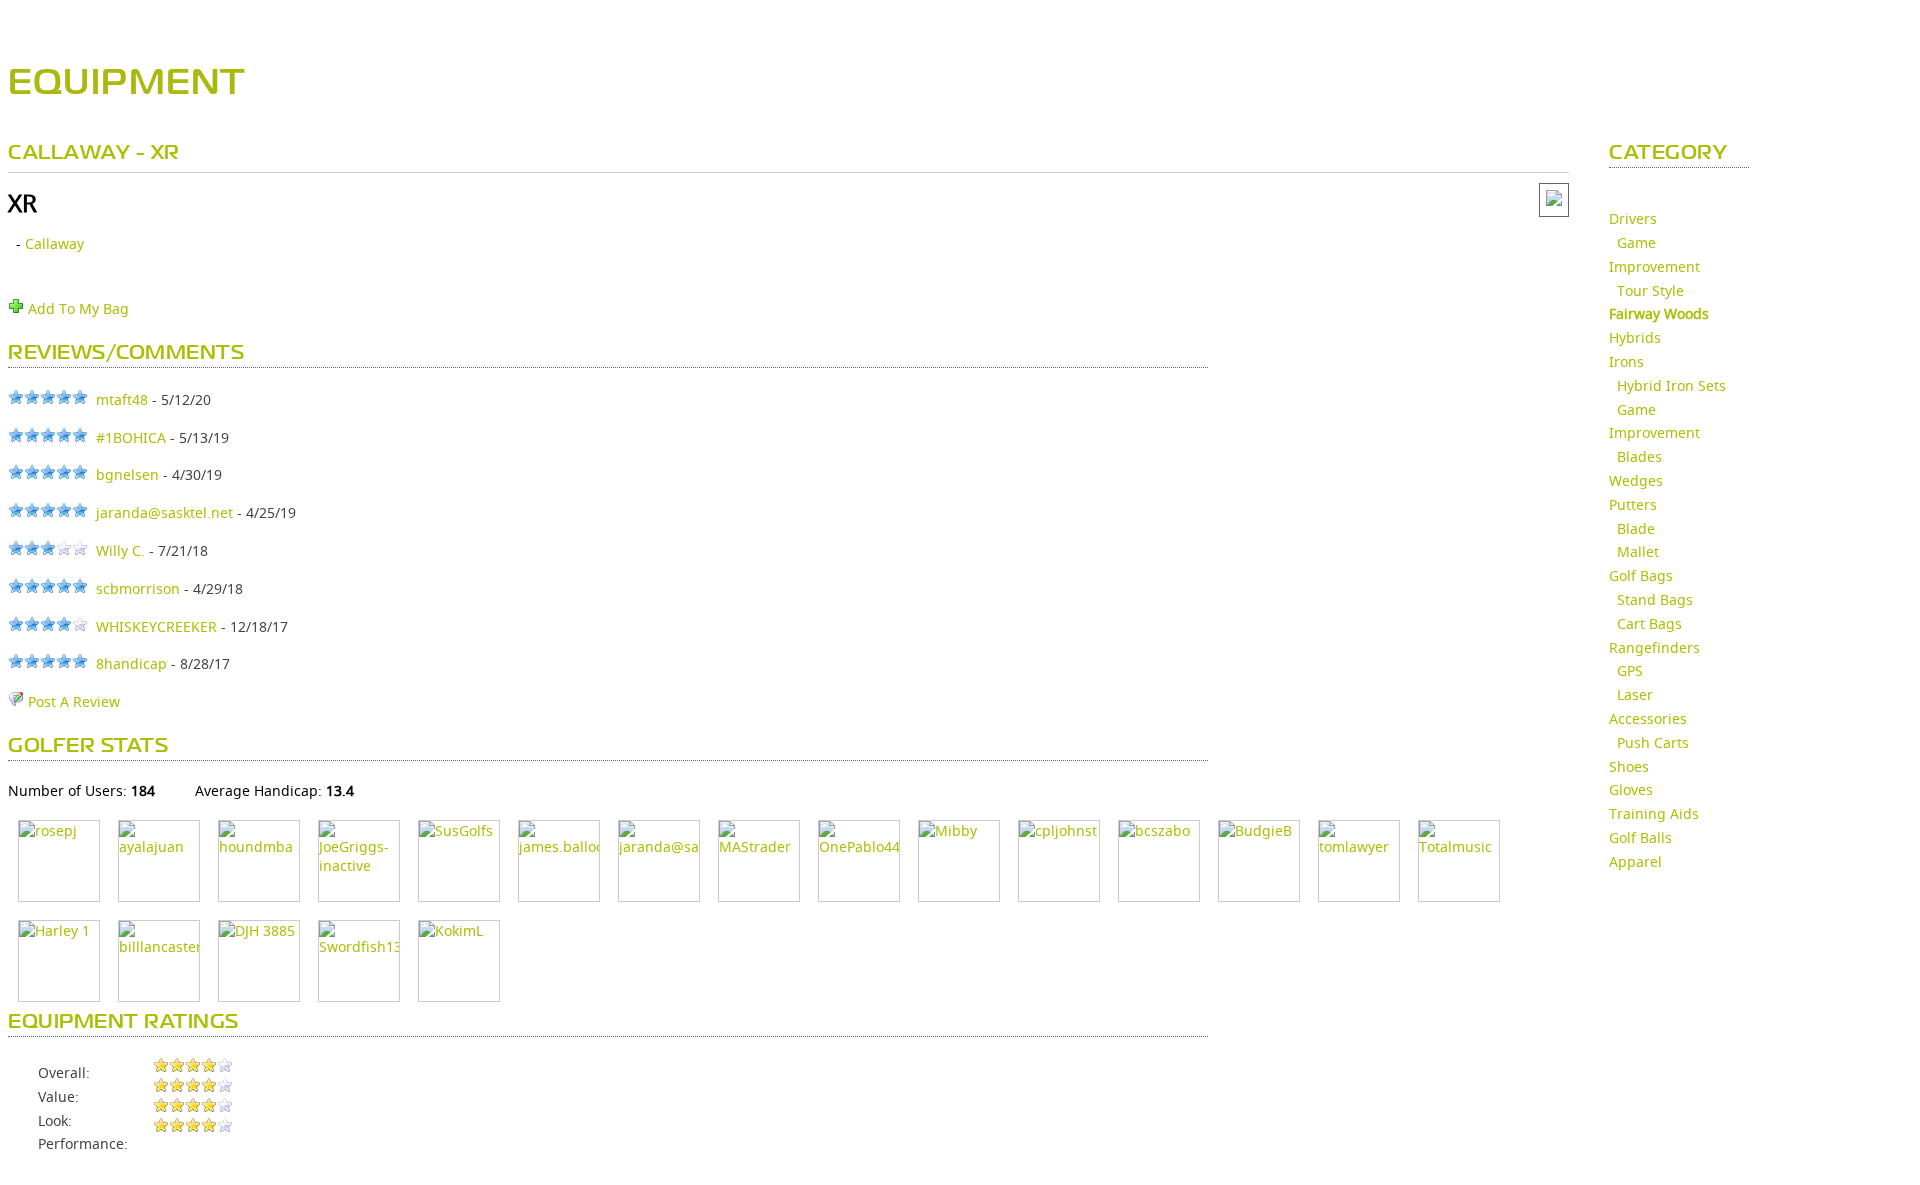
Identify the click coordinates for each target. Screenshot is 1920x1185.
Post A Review (72, 701)
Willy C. (120, 550)
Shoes (1629, 766)
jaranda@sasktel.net (164, 512)
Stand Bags (1655, 599)
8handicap (131, 663)
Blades (1639, 456)
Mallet (1638, 551)
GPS (1630, 670)
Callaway (54, 243)
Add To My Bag (76, 308)
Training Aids (1654, 813)
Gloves (1631, 789)
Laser (1635, 694)
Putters (1633, 504)
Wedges (1636, 480)
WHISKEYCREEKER (156, 626)
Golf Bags (1641, 575)
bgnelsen (127, 474)
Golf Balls (1640, 837)
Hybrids (1635, 337)
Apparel (1635, 861)
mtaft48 (122, 399)
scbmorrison (138, 588)
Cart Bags (1649, 623)
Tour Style (1650, 290)
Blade (1636, 528)
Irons (1626, 361)
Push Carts (1653, 742)
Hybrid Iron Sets (1671, 385)
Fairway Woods (1659, 313)
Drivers (1633, 218)
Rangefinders (1654, 647)
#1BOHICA (131, 437)
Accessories (1648, 718)
